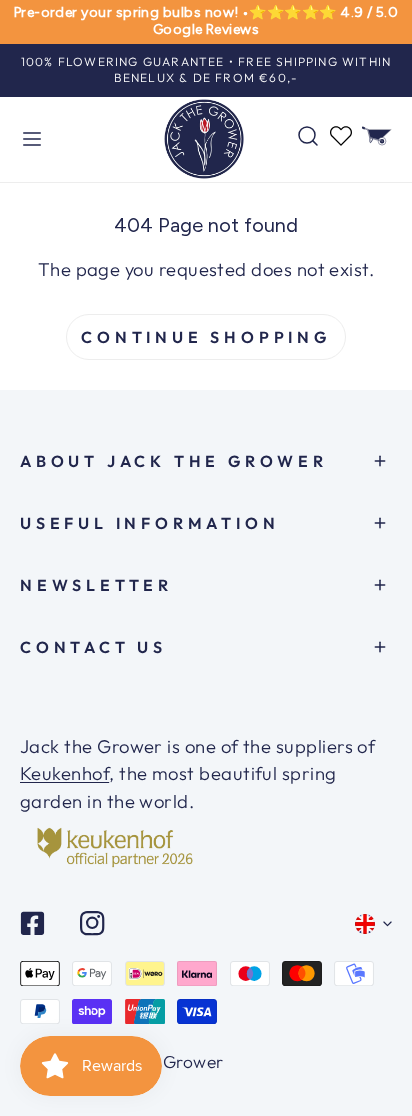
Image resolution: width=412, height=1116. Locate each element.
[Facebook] (33, 923)
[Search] (308, 136)
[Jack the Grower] (204, 140)
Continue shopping (206, 337)
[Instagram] (92, 923)
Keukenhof (64, 773)
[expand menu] (32, 140)
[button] (377, 136)
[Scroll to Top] (371, 1041)
